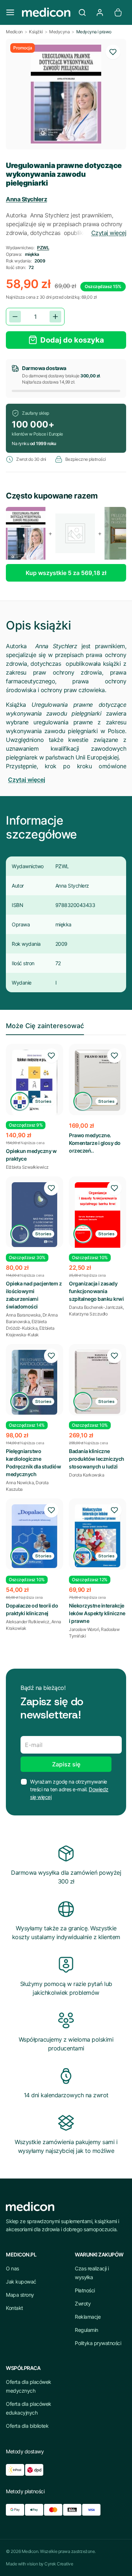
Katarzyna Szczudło (88, 1314)
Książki (36, 32)
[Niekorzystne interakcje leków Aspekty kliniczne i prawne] (98, 1536)
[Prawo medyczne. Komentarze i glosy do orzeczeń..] (98, 1080)
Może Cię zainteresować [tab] (45, 1026)
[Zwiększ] (55, 317)
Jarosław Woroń (84, 1629)
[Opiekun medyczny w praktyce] (34, 1082)
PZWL (43, 248)
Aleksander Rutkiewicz (28, 1622)
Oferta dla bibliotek (27, 2426)
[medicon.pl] (46, 12)
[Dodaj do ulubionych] (113, 52)
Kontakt (14, 2308)
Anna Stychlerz (26, 199)
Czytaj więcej (109, 233)
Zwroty (83, 2304)
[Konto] (100, 12)
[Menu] (10, 12)
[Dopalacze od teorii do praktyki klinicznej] (34, 1536)
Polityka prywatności (98, 2343)
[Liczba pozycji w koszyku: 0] (118, 12)
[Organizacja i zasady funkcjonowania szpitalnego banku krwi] (98, 1220)
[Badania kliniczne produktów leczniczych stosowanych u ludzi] (98, 1382)
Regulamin (87, 2330)
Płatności (85, 2290)
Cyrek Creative (59, 2564)
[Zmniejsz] (15, 317)
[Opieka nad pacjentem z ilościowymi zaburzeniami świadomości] (34, 1215)
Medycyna (59, 32)
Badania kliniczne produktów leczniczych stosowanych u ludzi (97, 1459)
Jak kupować (21, 2282)
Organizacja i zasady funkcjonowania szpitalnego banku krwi (96, 1291)
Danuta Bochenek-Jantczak (96, 1307)
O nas (12, 2268)
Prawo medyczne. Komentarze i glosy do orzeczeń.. (95, 1143)
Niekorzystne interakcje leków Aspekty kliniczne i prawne (97, 1613)
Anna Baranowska (23, 1315)
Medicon (14, 32)
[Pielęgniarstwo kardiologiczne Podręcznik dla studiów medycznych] (34, 1382)
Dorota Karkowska (87, 1475)
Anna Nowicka (20, 1483)
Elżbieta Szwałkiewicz (27, 1167)
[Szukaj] (82, 12)
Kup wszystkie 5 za (66, 573)
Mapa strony (20, 2295)
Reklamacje (88, 2317)
